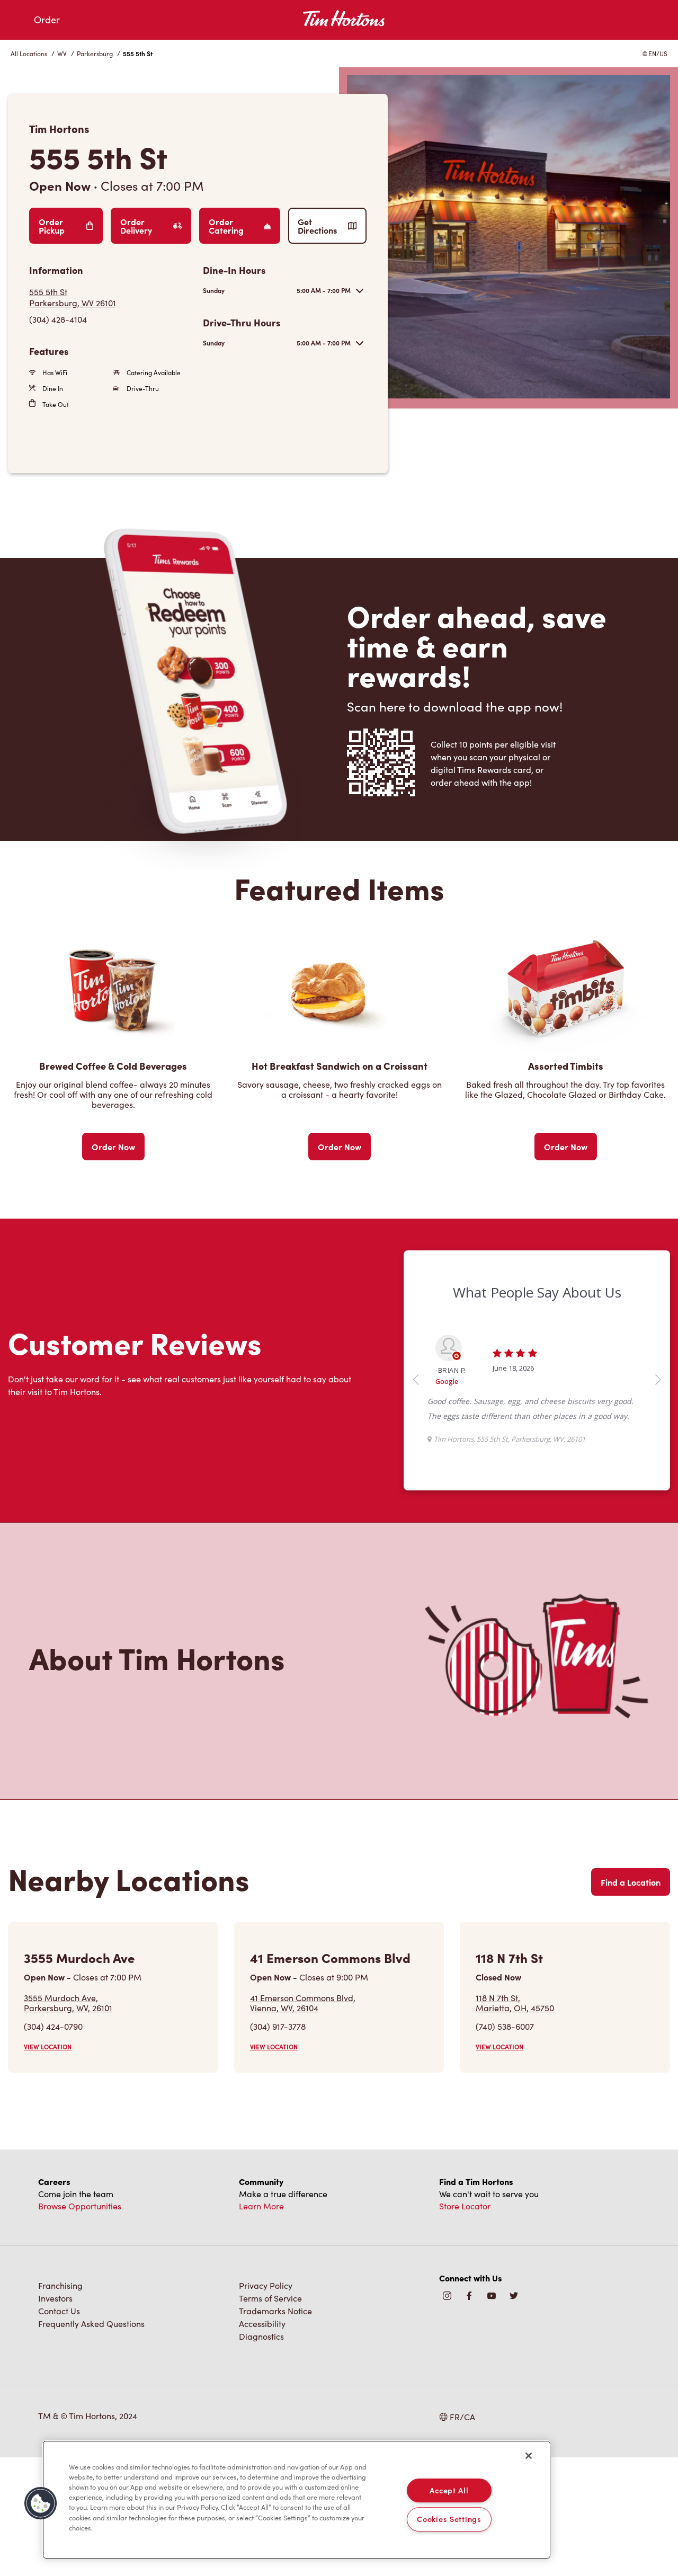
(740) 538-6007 (505, 2026)
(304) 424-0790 (53, 2026)
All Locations (29, 54)
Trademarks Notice (275, 2311)
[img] (514, 2297)
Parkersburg (95, 54)
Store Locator (465, 2206)
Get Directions (317, 226)
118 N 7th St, (515, 2003)
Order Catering (226, 226)
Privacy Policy (266, 2285)
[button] (41, 2503)
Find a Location (631, 1882)
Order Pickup (52, 226)
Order (47, 20)
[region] (297, 2500)
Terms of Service (270, 2298)
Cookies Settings (449, 2519)
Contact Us (59, 2311)
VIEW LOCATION (48, 2047)
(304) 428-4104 (58, 319)
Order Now (113, 1147)
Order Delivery (136, 226)
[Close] (529, 2456)
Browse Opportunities (80, 2206)
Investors (55, 2298)
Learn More (261, 2206)
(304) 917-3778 (278, 2026)
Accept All (449, 2490)
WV (62, 54)
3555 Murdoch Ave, (68, 2003)
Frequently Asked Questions (91, 2324)
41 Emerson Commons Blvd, (303, 2003)
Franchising (60, 2285)
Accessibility (262, 2324)
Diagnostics (261, 2336)
